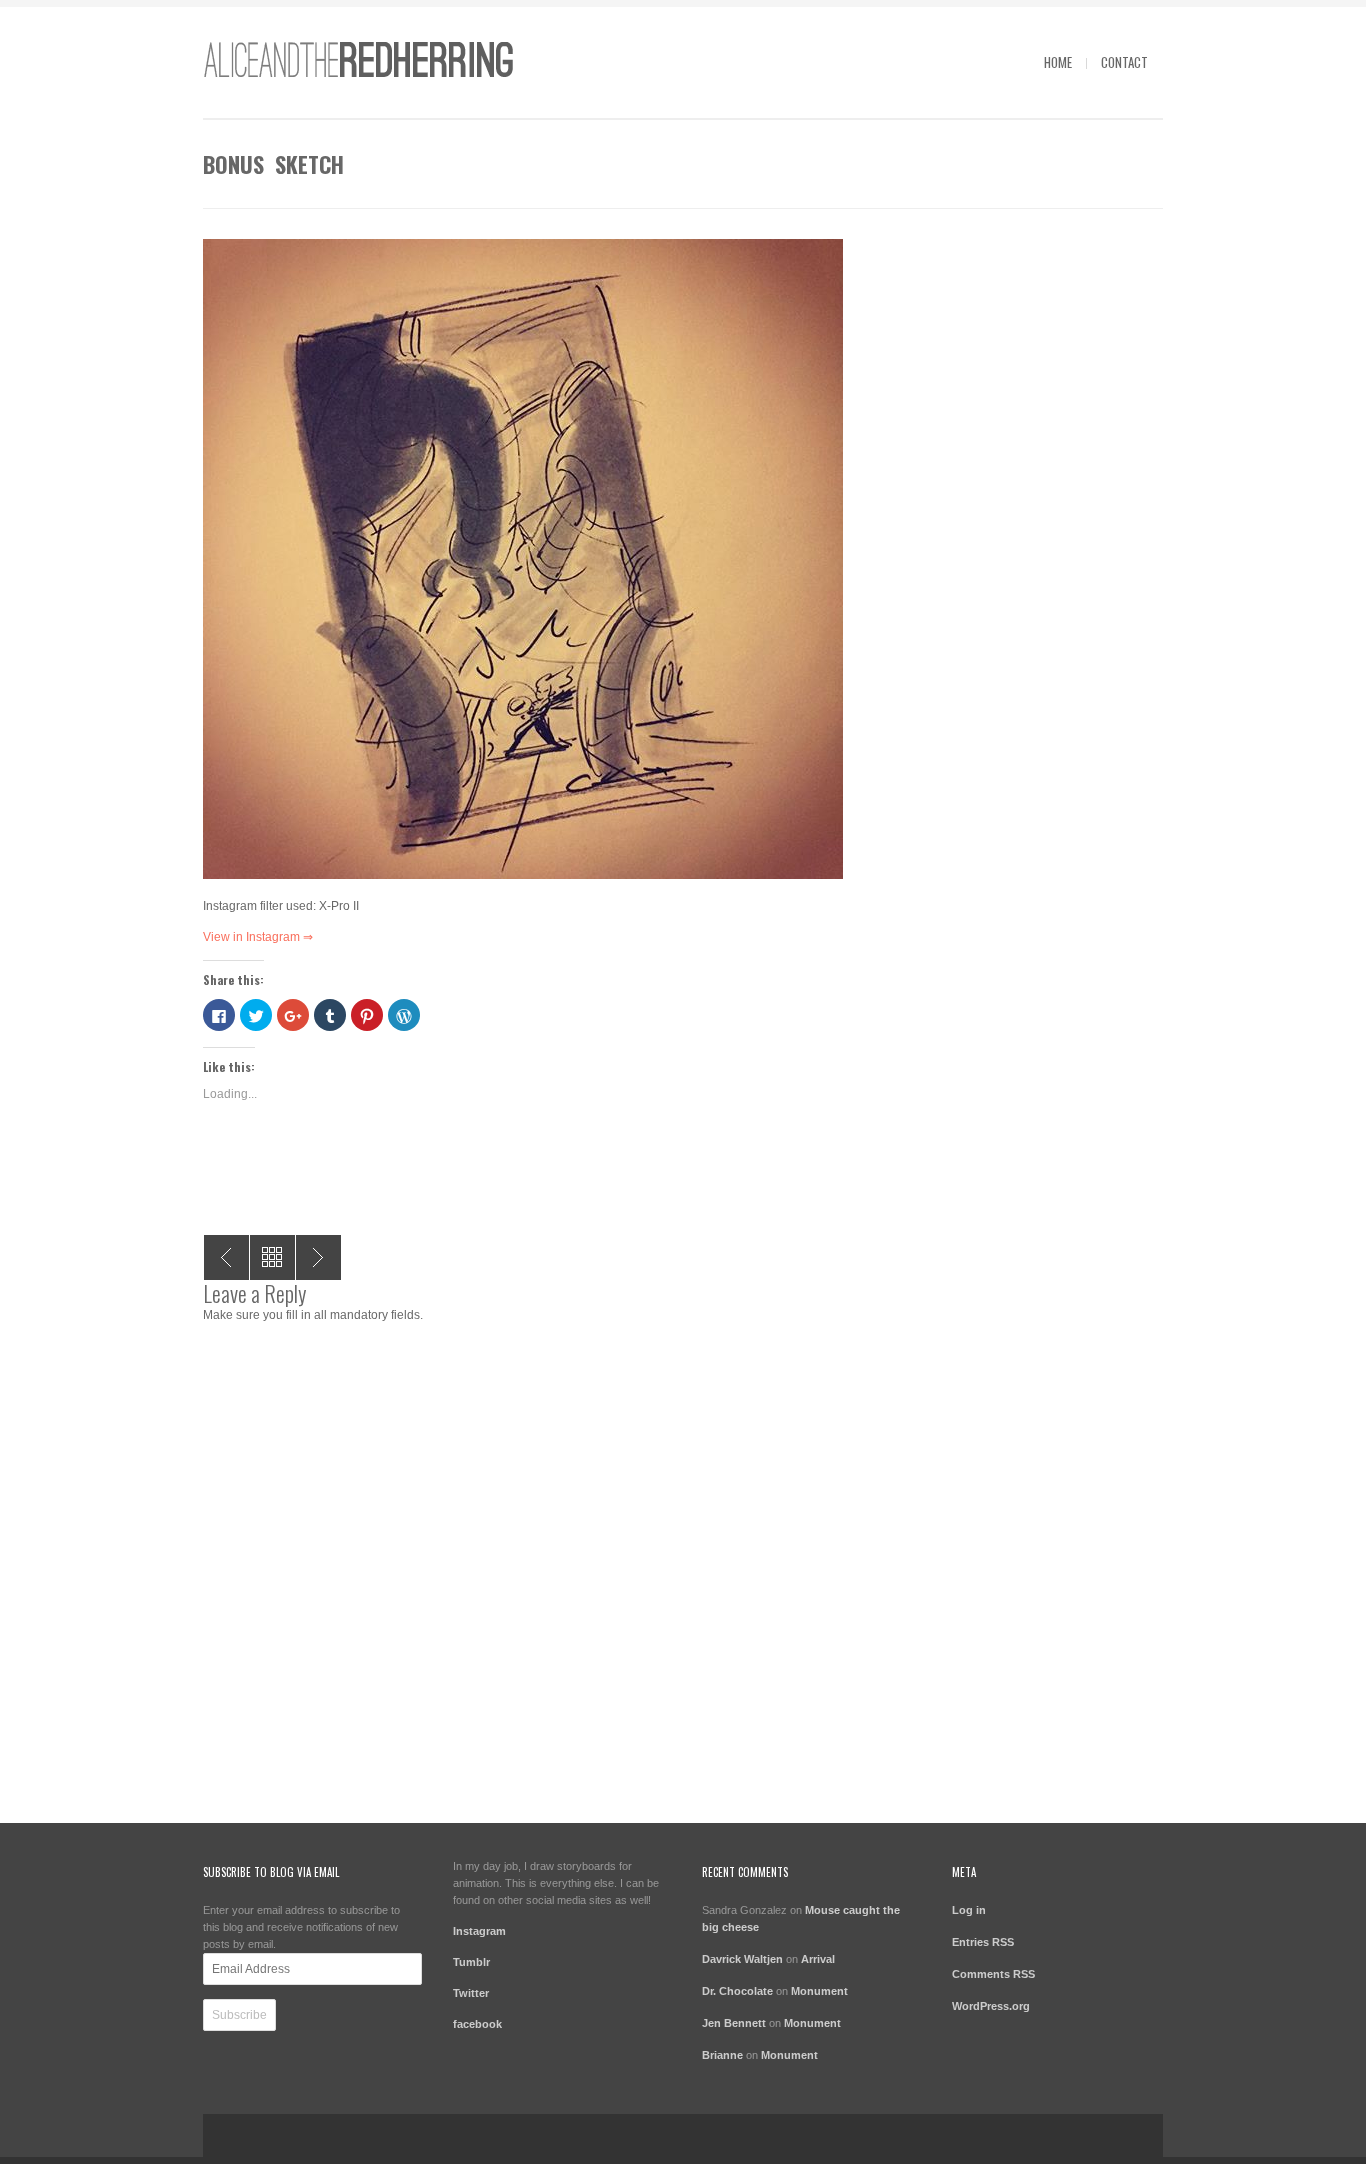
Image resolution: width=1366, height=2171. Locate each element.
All (272, 1257)
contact (1124, 62)
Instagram (479, 1931)
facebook (477, 2024)
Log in (969, 1910)
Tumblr (471, 1962)
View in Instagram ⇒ (258, 937)
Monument (819, 1991)
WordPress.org (991, 2006)
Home (1058, 62)
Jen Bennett (734, 2023)
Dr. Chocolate (737, 1991)
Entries (983, 1942)
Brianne (722, 2055)
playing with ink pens (318, 1257)
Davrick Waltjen (742, 1959)
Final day (226, 1257)
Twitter (471, 1993)
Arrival (818, 1959)
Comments (993, 1974)
